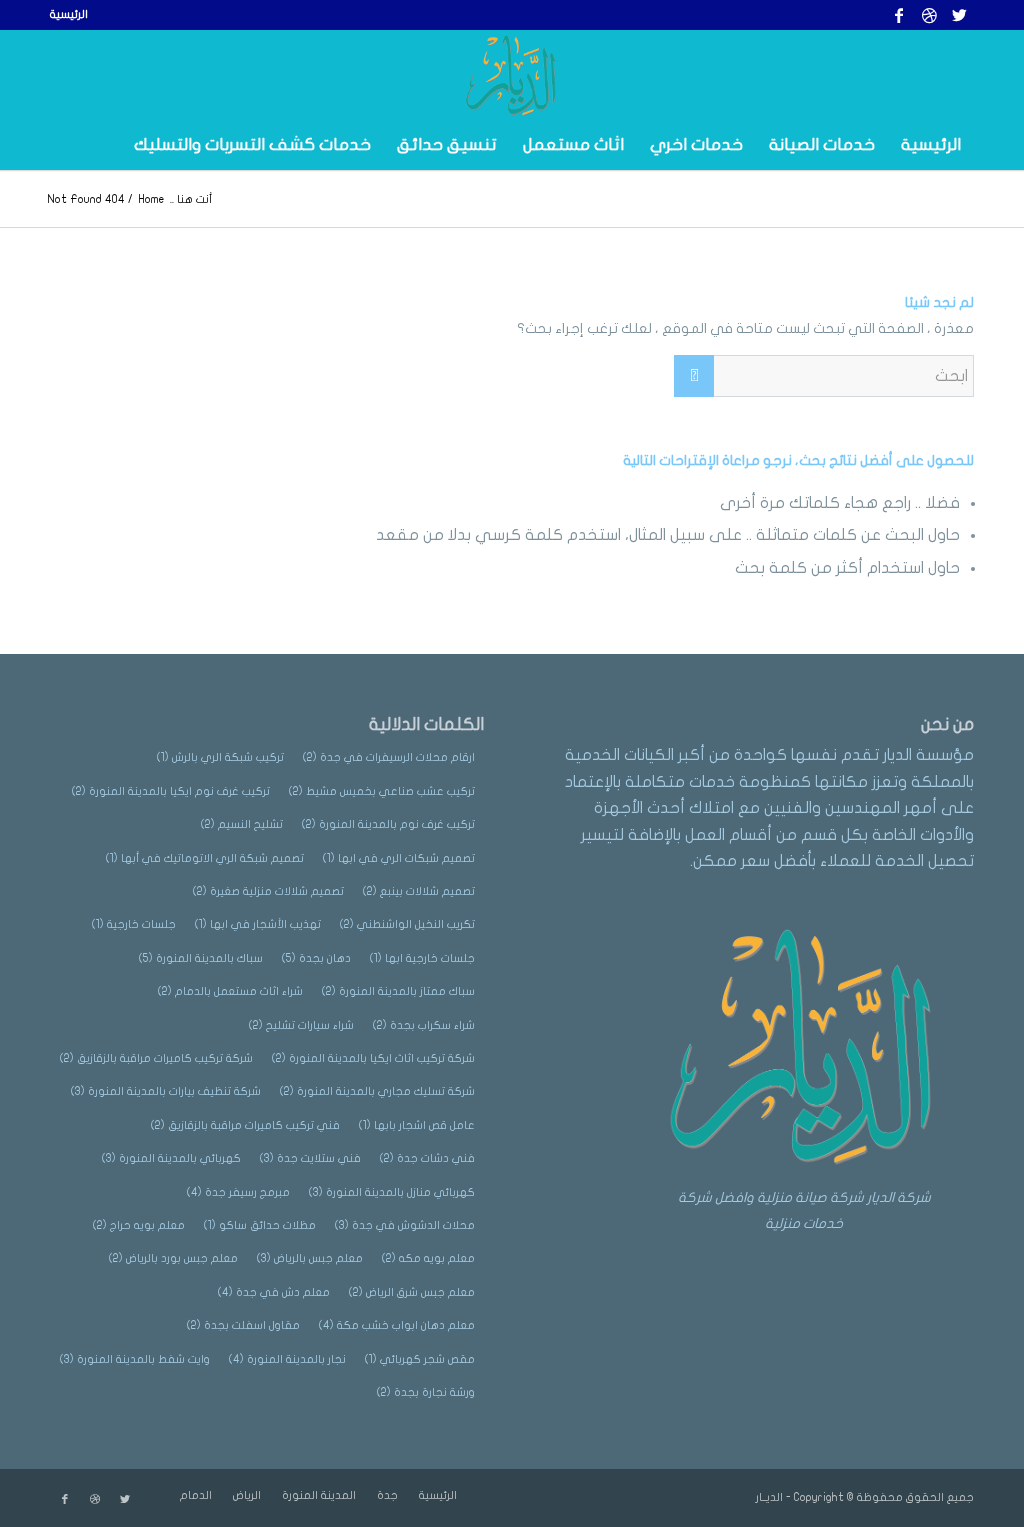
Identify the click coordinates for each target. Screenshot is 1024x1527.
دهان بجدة (316, 958)
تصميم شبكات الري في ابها (399, 858)
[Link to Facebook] (899, 15)
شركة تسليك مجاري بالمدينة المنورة (377, 1091)
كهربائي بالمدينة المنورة (171, 1158)
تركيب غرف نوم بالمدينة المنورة (388, 824)
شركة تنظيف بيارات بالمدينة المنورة (166, 1091)
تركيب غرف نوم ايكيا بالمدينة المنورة (171, 791)
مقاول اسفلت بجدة (243, 1325)
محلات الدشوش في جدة (405, 1225)
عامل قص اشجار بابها (417, 1125)
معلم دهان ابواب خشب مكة (397, 1325)
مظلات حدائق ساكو (260, 1225)
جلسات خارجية (134, 924)
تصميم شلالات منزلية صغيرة (268, 891)
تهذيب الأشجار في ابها (258, 924)
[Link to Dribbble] (929, 15)
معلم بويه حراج (139, 1225)
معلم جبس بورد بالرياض (173, 1258)
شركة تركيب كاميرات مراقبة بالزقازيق (156, 1058)
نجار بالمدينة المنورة (287, 1359)
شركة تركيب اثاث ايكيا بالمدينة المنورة (373, 1058)
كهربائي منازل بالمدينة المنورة (392, 1192)
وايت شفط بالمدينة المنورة (135, 1359)
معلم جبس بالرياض (310, 1258)
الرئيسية (69, 14)
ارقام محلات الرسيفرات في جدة (389, 757)
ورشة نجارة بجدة (426, 1392)
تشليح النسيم (242, 824)
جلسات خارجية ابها (422, 958)
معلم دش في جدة (274, 1292)
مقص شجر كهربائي (420, 1359)
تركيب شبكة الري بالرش (220, 757)
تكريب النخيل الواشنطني (407, 924)
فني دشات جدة (427, 1158)
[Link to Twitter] (959, 15)
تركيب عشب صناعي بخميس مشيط (382, 791)
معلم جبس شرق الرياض (412, 1292)
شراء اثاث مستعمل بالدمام (230, 991)
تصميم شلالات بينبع (419, 891)
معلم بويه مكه (428, 1258)
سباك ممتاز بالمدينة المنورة (398, 991)
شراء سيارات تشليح (301, 1025)
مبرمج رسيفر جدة (238, 1192)
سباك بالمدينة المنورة (201, 958)
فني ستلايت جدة (310, 1158)
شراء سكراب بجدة (424, 1025)
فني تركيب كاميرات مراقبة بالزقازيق (245, 1125)
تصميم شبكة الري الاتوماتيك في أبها (205, 858)
